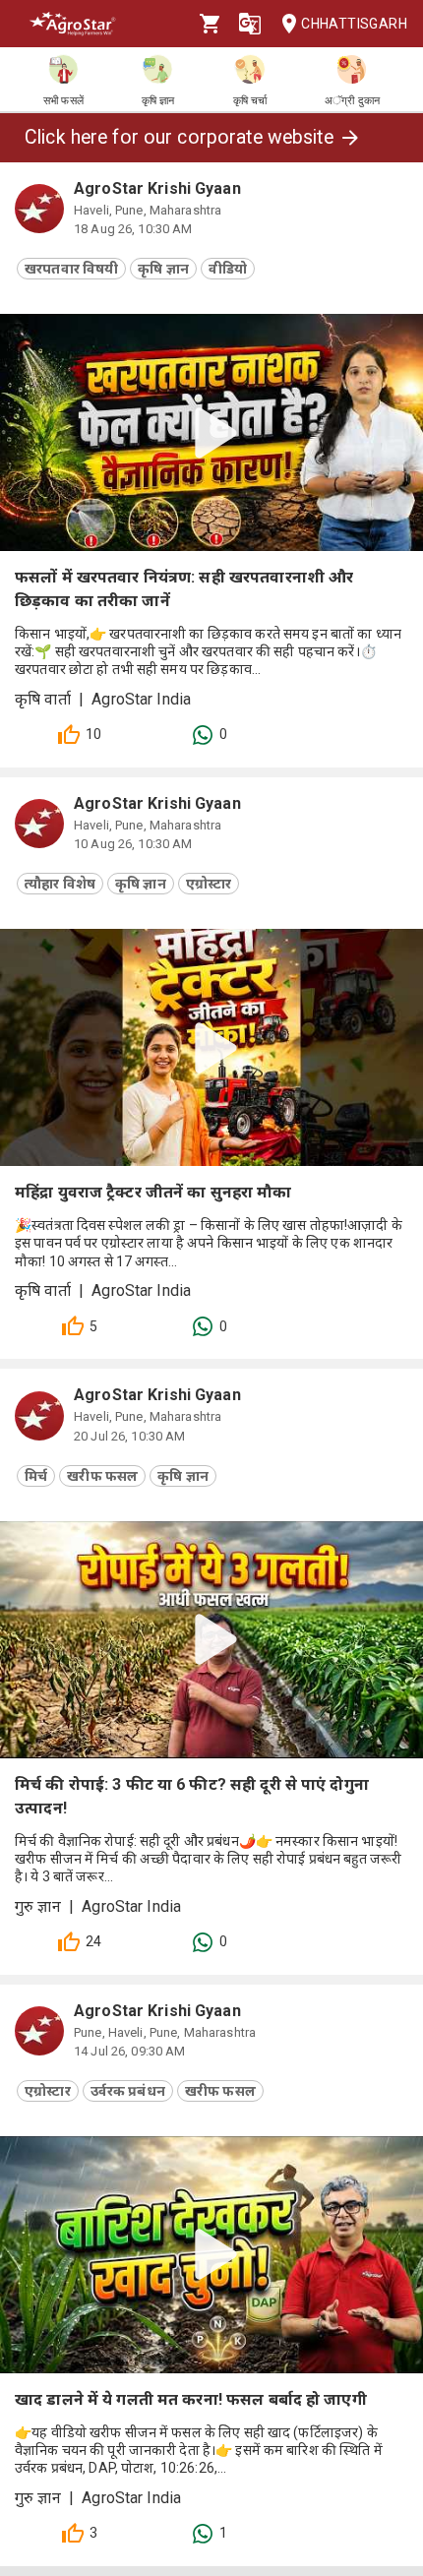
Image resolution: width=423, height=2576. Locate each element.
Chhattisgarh (354, 24)
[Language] (250, 24)
